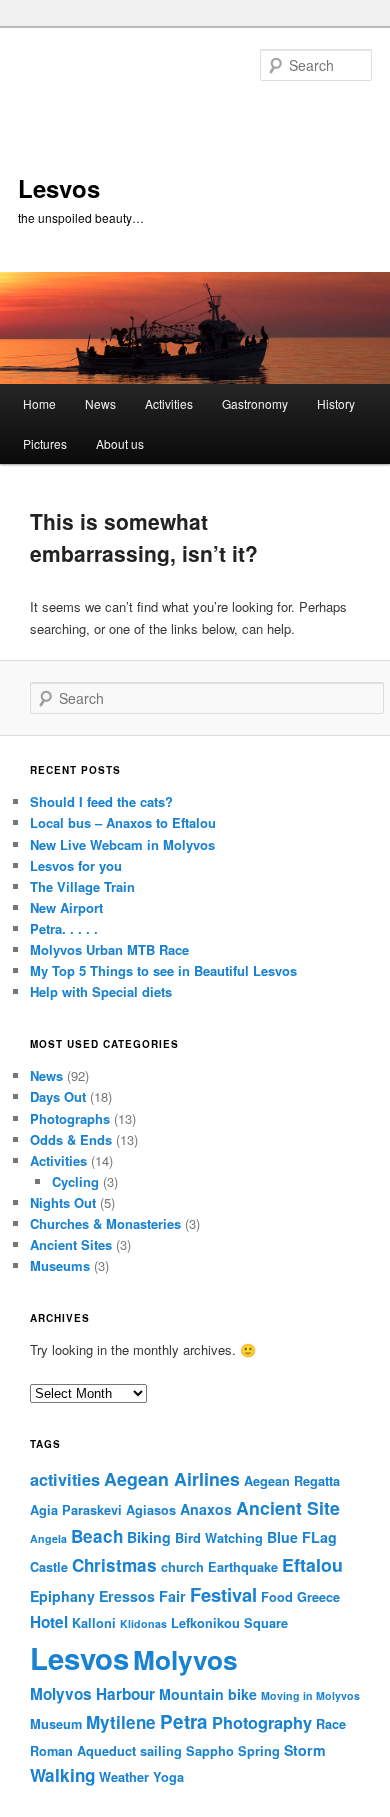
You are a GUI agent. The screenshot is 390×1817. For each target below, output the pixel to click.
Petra (184, 1721)
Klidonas (143, 1623)
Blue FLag (302, 1537)
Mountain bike (208, 1694)
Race (331, 1724)
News (100, 403)
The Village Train (82, 886)
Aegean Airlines (172, 1478)
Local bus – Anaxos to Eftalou (123, 822)
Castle (49, 1567)
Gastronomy (255, 403)
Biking (149, 1537)
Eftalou (312, 1564)
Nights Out (63, 1202)
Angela (48, 1538)
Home (39, 403)
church (182, 1567)
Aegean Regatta (292, 1481)
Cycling (75, 1181)
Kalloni (94, 1623)
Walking (62, 1775)
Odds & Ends (71, 1139)
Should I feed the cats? (101, 801)
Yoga (168, 1777)
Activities (169, 403)
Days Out (58, 1096)
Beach (97, 1536)
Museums (60, 1265)
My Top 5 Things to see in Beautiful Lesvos (163, 970)
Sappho (210, 1751)
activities (65, 1479)
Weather (124, 1777)
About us (120, 443)
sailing (161, 1751)
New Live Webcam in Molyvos (122, 844)
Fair (172, 1596)
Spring (259, 1751)
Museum (56, 1724)
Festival (223, 1594)
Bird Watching (219, 1538)
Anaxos (206, 1509)
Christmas (114, 1565)
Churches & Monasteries (105, 1223)
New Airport (66, 907)
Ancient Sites (71, 1244)
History (336, 403)
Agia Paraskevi (76, 1510)
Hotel (49, 1622)
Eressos (127, 1596)
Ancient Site (288, 1507)
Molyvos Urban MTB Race (109, 949)
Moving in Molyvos (310, 1695)
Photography (262, 1722)
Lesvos (59, 188)
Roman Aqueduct (83, 1751)
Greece (318, 1597)
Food (277, 1597)
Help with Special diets (101, 991)
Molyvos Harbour (92, 1694)
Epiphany (62, 1596)
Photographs (70, 1118)
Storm (305, 1750)
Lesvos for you (76, 865)
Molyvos (185, 1659)
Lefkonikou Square (229, 1623)
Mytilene (121, 1722)
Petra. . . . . (64, 928)
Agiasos (151, 1510)
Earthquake (243, 1567)
